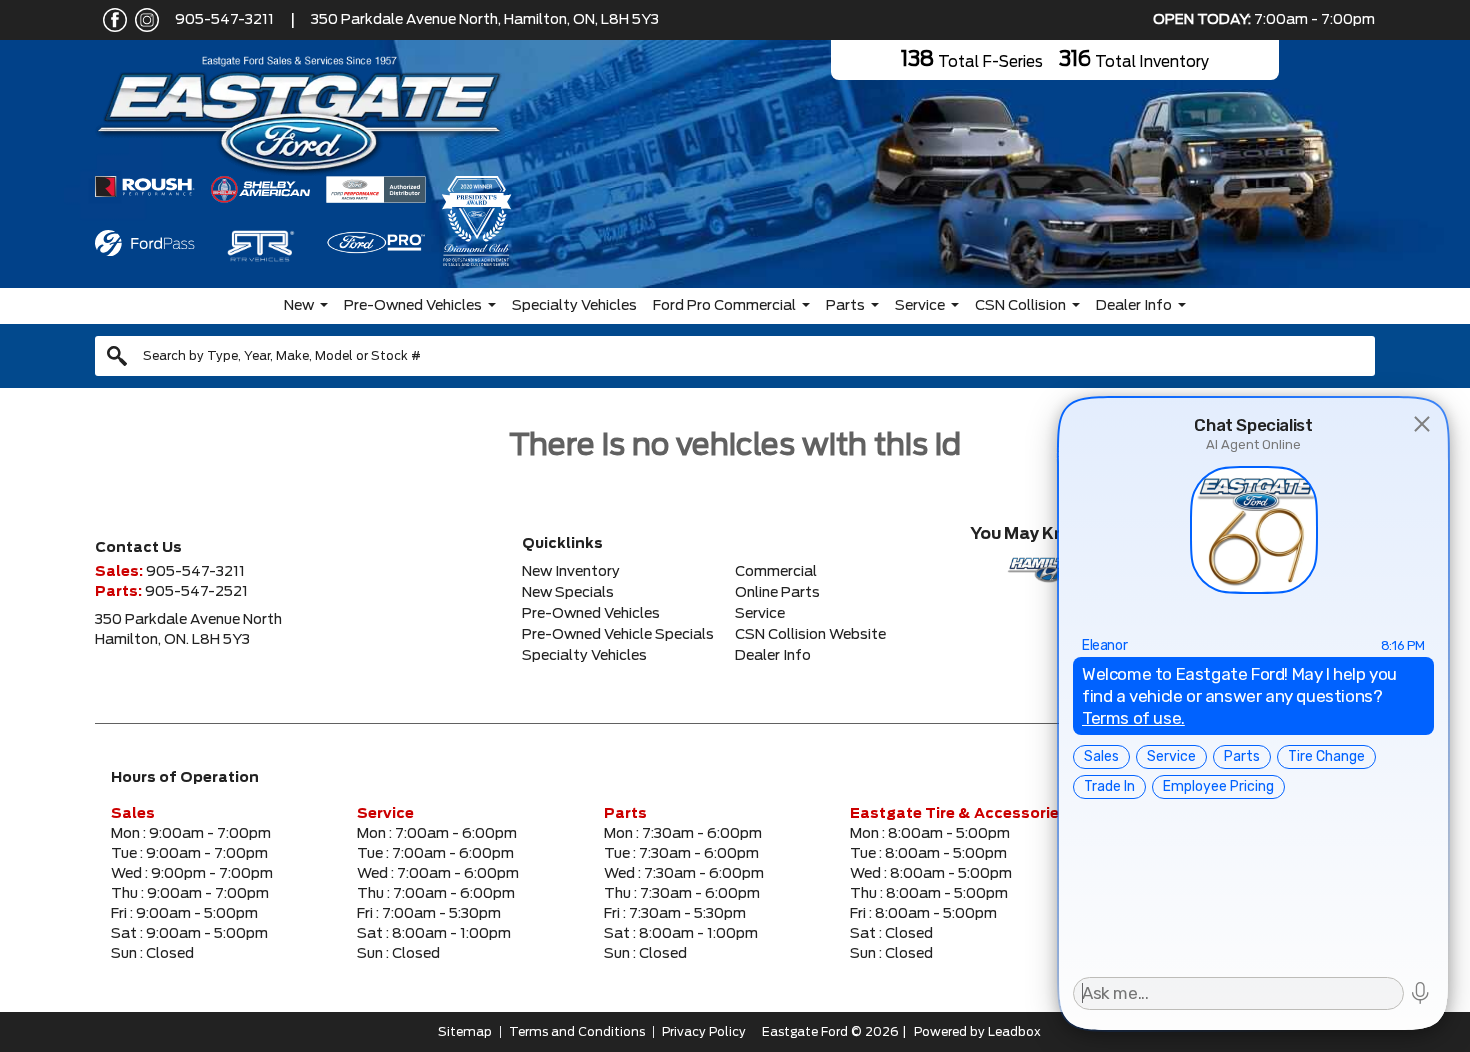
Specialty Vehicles (574, 306)
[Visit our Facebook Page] (111, 20)
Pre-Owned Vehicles (413, 306)
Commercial (776, 572)
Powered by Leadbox (977, 1032)
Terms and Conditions (577, 1032)
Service (920, 306)
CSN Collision (1020, 306)
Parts (845, 306)
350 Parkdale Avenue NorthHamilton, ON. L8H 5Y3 (188, 630)
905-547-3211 (224, 20)
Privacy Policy (704, 1032)
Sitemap (465, 1032)
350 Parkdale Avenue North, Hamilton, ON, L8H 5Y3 (485, 20)
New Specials (568, 593)
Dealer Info (1134, 306)
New (299, 306)
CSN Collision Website (810, 635)
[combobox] (735, 356)
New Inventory (571, 572)
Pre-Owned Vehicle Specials (618, 635)
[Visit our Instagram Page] (143, 20)
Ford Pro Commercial (724, 306)
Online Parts (777, 593)
